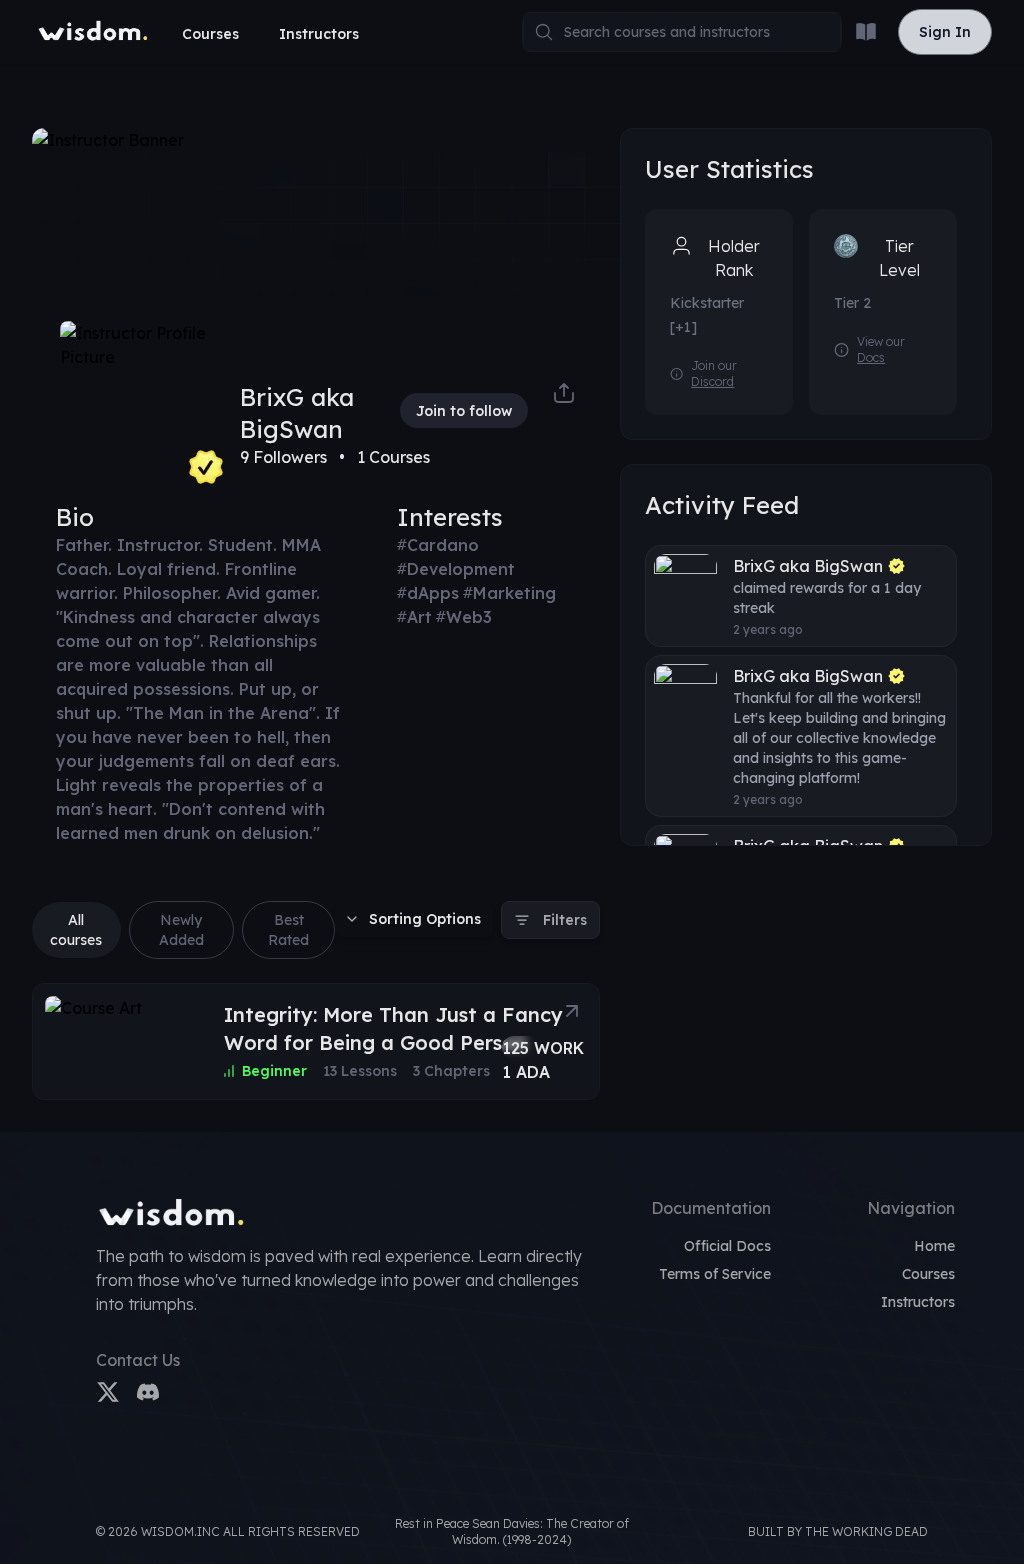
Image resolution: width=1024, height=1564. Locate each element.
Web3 (464, 617)
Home (934, 1246)
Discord (712, 381)
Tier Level (899, 258)
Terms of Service (715, 1274)
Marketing (509, 593)
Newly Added (181, 930)
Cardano (438, 545)
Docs (871, 357)
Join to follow (464, 411)
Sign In (944, 31)
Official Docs (727, 1246)
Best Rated (288, 930)
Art (414, 617)
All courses (76, 930)
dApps (428, 593)
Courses (210, 34)
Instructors (319, 34)
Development (456, 569)
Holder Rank (734, 258)
